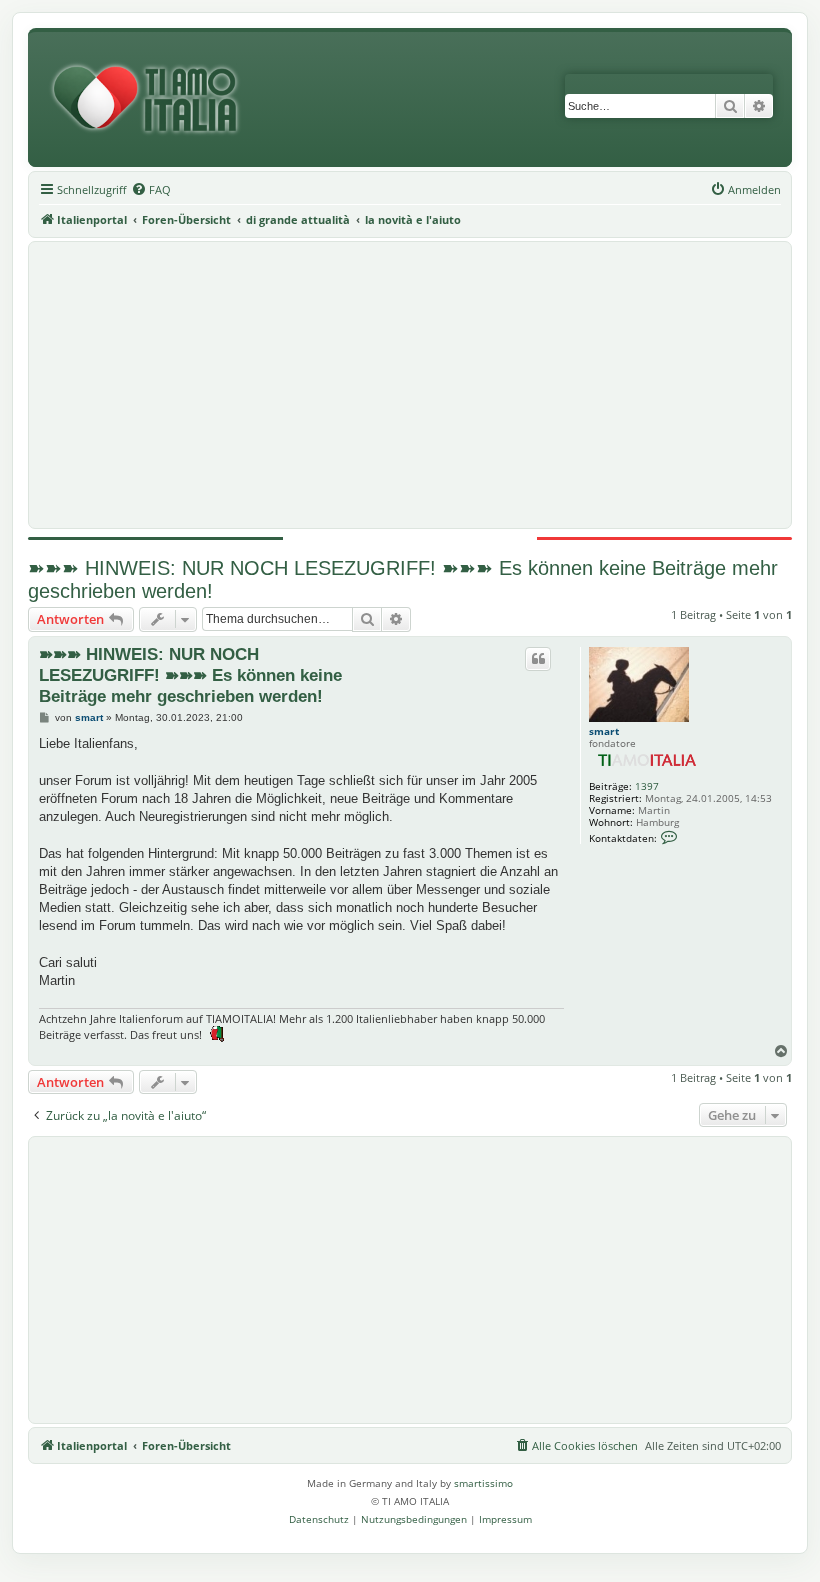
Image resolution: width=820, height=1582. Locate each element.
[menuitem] (151, 190)
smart (604, 731)
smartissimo (483, 1483)
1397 (647, 786)
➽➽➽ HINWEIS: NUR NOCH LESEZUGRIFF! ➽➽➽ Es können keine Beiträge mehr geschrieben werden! (403, 579)
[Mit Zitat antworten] (538, 659)
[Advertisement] (410, 385)
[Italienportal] (153, 99)
